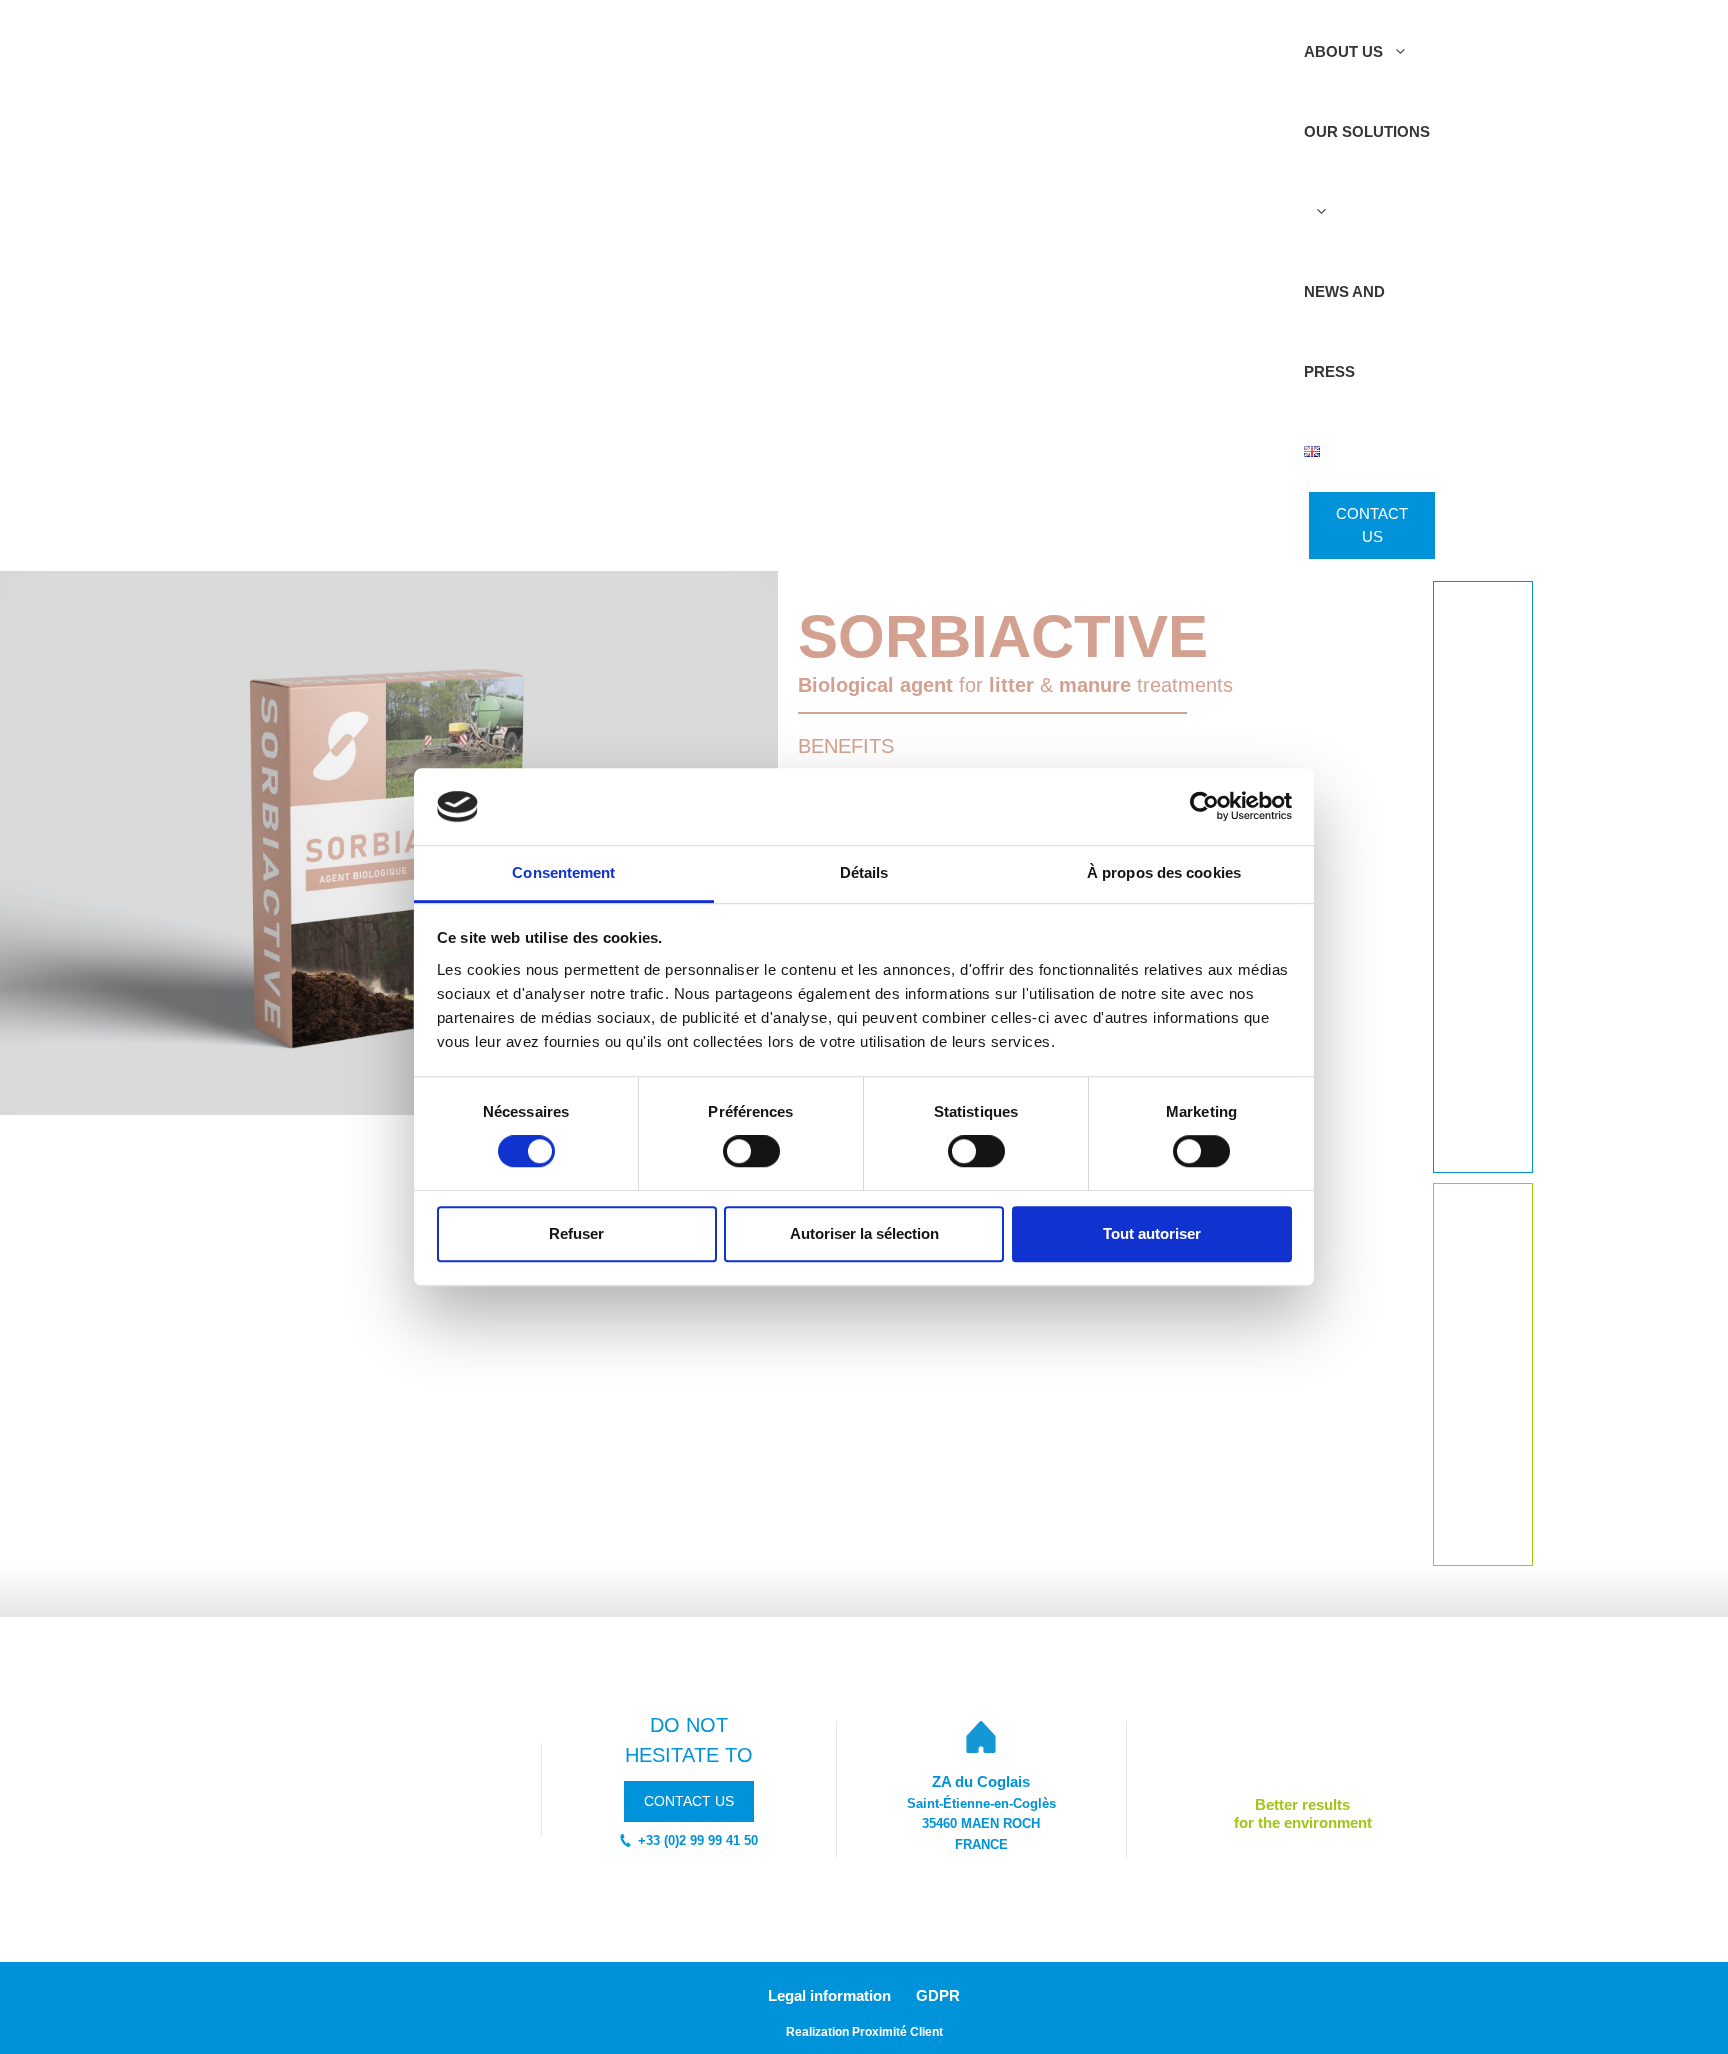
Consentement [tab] (563, 872)
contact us (689, 1801)
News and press (1344, 331)
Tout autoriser (1152, 1233)
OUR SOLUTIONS (1367, 131)
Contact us (1372, 525)
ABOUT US (1343, 51)
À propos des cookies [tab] (1164, 872)
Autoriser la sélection (864, 1233)
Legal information (829, 1995)
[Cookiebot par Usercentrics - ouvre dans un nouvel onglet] (1204, 807)
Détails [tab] (864, 872)
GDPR (938, 1995)
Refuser (576, 1233)
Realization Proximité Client (864, 2032)
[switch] (751, 1151)
